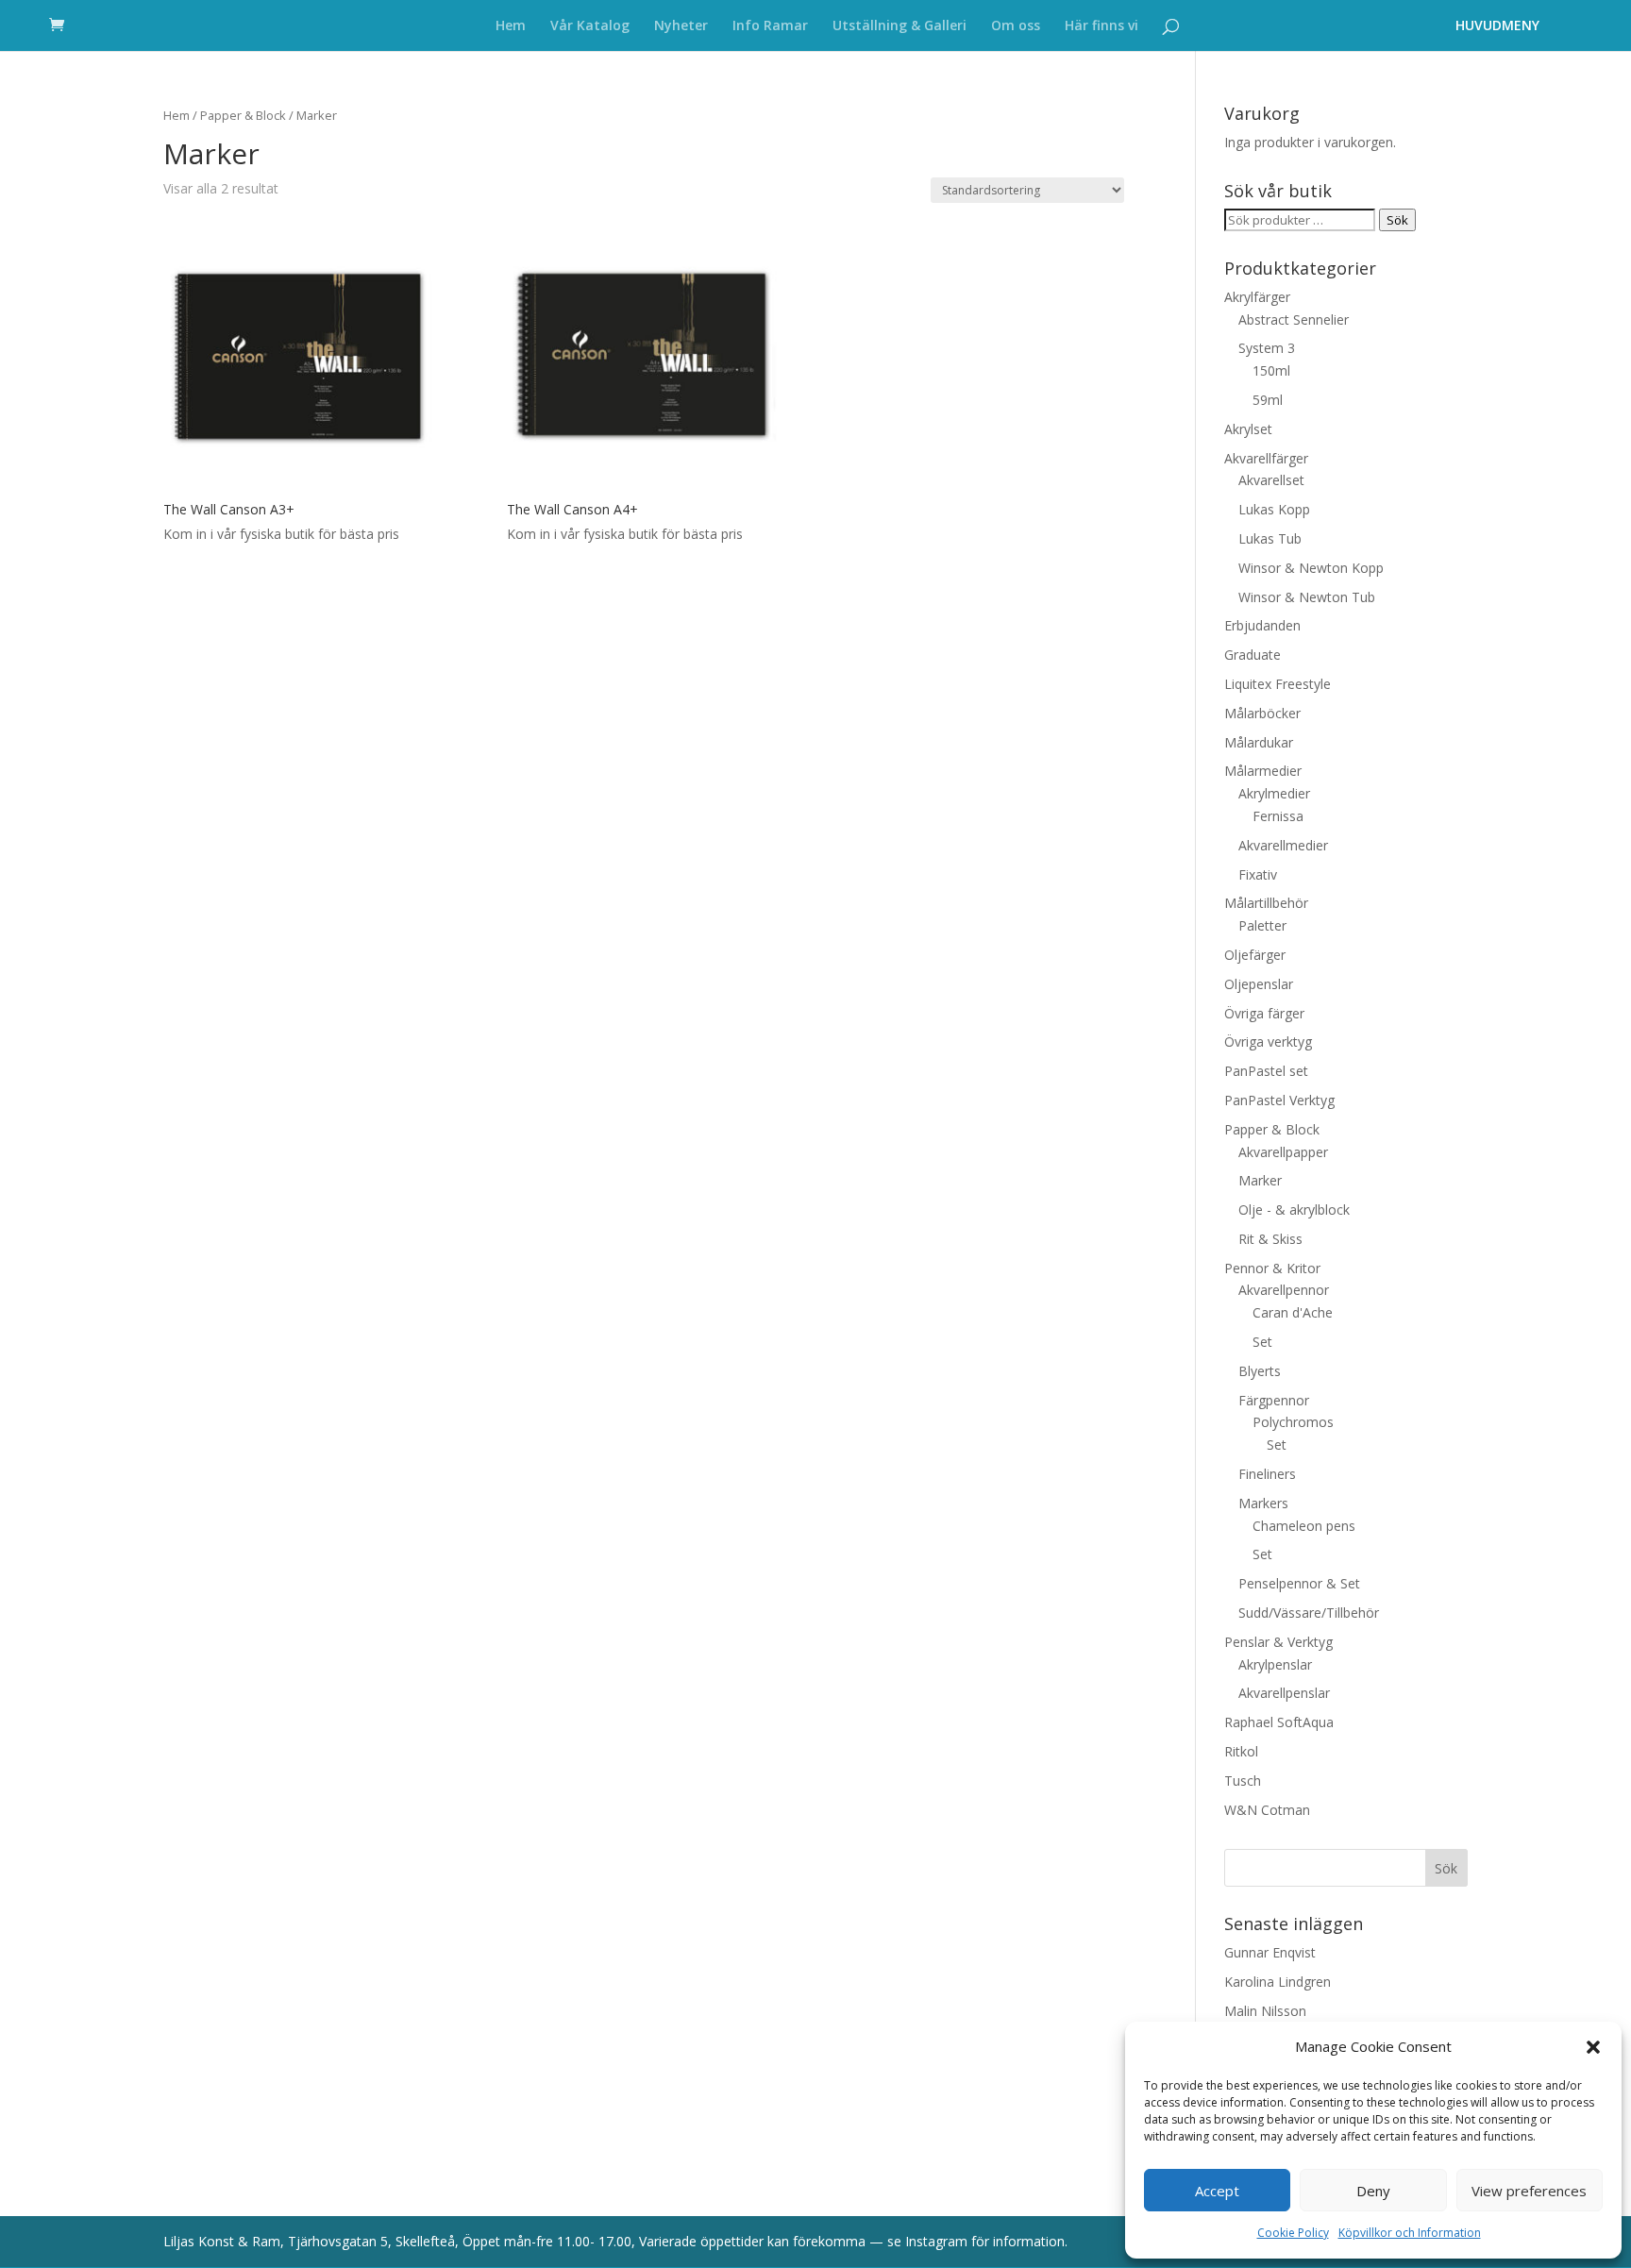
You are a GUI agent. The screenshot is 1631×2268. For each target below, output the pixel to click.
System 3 (1267, 348)
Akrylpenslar (1275, 1664)
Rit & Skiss (1270, 1239)
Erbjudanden (1262, 625)
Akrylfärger (1257, 297)
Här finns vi (1101, 26)
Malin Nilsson (1265, 2011)
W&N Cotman (1267, 1810)
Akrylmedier (1274, 793)
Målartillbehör (1266, 903)
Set (1262, 1342)
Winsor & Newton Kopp (1311, 568)
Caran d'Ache (1293, 1312)
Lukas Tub (1270, 538)
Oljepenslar (1259, 984)
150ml (1271, 370)
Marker (1260, 1180)
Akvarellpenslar (1284, 1693)
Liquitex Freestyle (1278, 684)
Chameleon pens (1304, 1526)
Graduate (1253, 655)
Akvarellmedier (1283, 845)
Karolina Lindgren (1278, 1982)
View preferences (1529, 2191)
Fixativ (1258, 874)
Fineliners (1267, 1474)
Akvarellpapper (1283, 1152)
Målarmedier (1263, 771)
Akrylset (1248, 429)
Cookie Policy (1293, 2233)
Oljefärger (1255, 955)
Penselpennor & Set (1299, 1583)
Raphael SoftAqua (1279, 1722)
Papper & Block (243, 115)
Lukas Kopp (1274, 509)
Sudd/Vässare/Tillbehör (1309, 1613)
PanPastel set (1266, 1071)
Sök (1397, 220)
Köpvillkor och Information (1410, 2233)
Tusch (1243, 1781)
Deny (1373, 2191)
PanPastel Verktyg (1279, 1100)
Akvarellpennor (1284, 1290)
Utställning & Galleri (900, 26)
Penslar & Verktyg (1278, 1642)
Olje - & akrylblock (1294, 1210)
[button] (1593, 2047)
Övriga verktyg (1268, 1042)
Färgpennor (1274, 1400)
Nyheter (681, 26)
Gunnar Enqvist (1270, 1952)
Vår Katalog (590, 26)
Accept (1217, 2191)
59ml (1268, 400)
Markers (1263, 1503)
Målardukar (1259, 742)
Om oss (1016, 26)
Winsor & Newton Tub (1307, 597)
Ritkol (1241, 1751)
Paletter (1262, 925)
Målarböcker (1262, 713)
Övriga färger (1264, 1013)
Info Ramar (770, 26)
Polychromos (1293, 1422)
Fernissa (1278, 816)
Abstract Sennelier (1294, 319)
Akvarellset (1271, 480)
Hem (511, 26)
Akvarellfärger (1266, 458)
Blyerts (1260, 1371)
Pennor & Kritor (1272, 1268)
